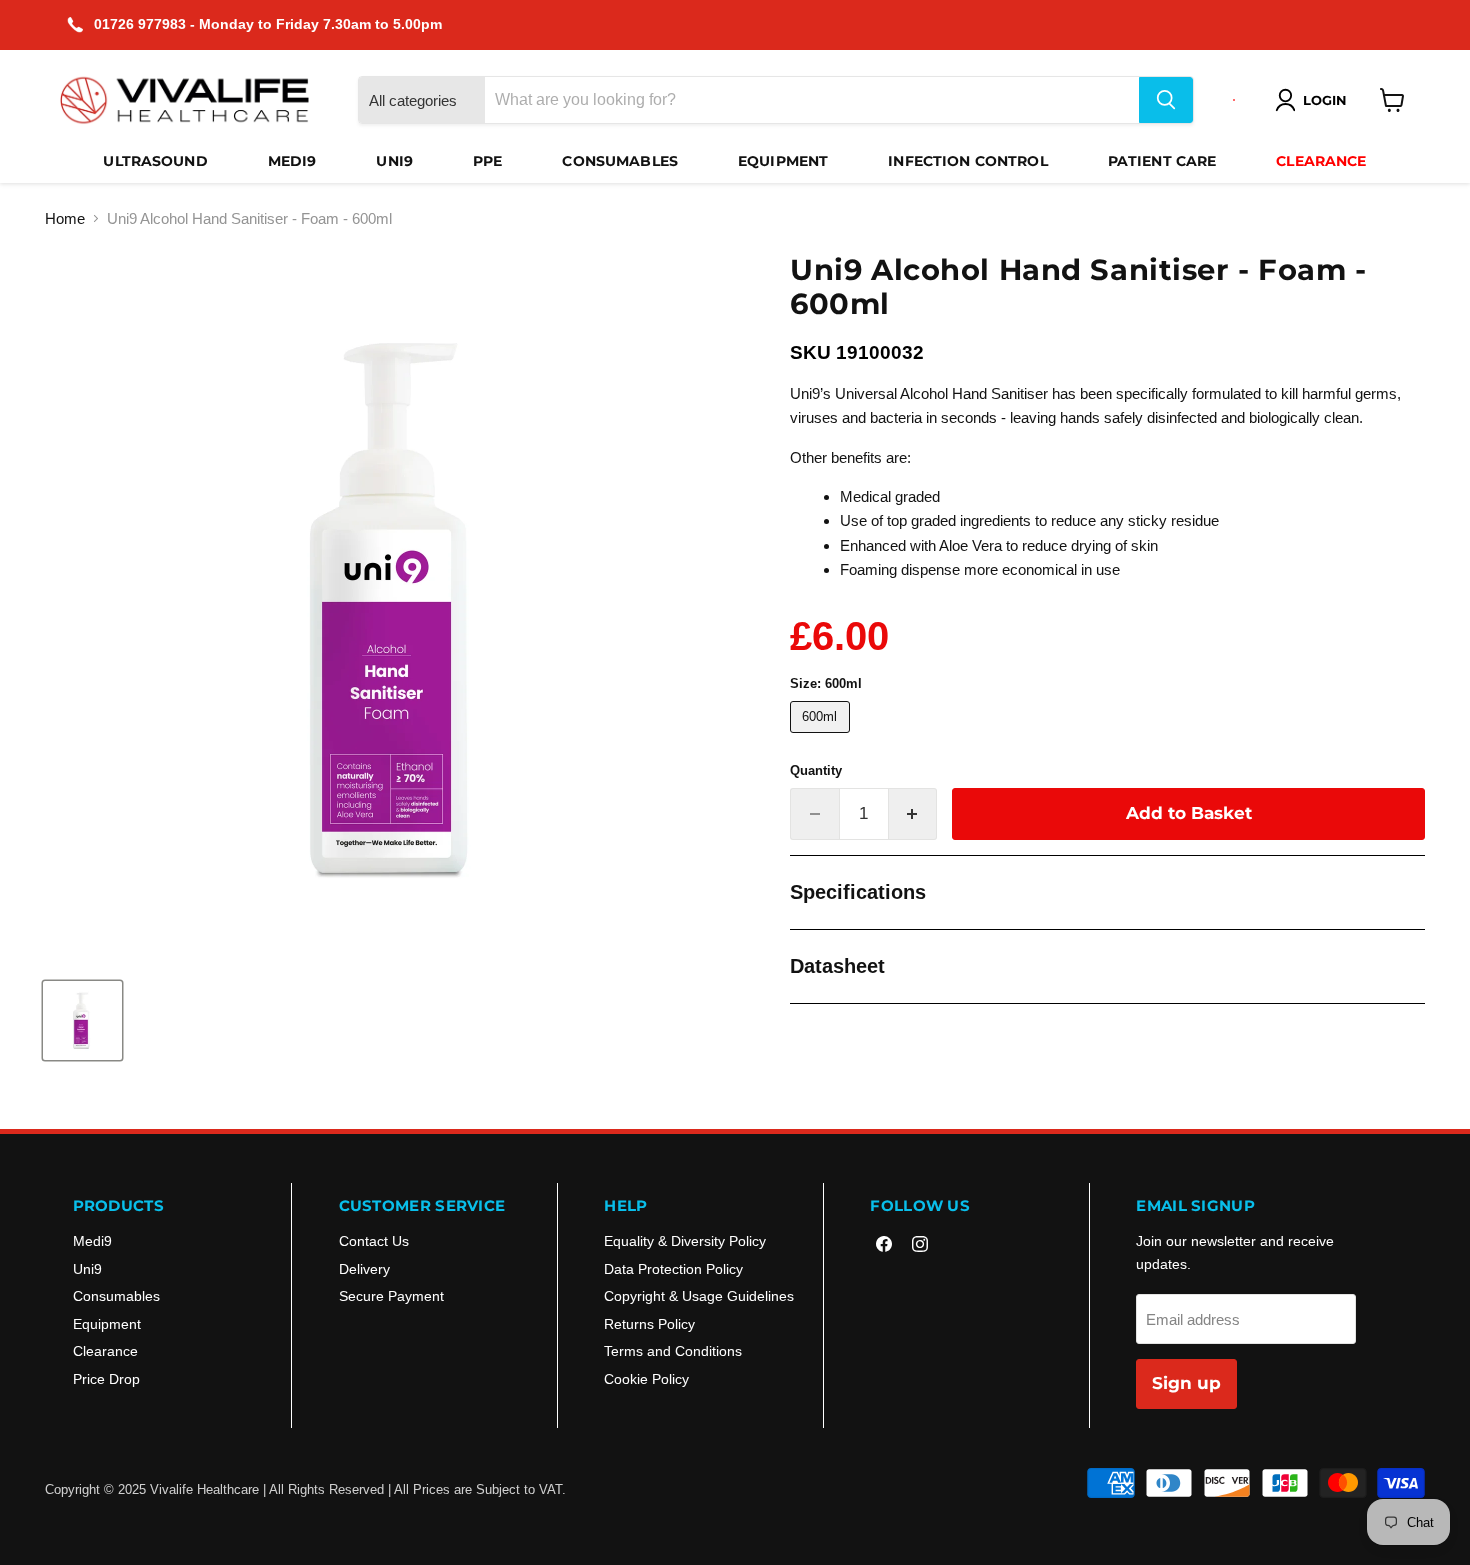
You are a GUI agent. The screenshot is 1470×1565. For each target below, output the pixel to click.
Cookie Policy (646, 1379)
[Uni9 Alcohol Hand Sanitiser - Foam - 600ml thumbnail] (82, 1020)
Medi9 (292, 161)
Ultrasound (155, 161)
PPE (487, 161)
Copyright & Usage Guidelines (699, 1296)
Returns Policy (649, 1324)
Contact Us (374, 1241)
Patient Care (1162, 161)
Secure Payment (391, 1296)
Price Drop (106, 1379)
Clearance (1321, 161)
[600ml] (822, 737)
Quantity (816, 770)
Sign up (1186, 1383)
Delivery (364, 1269)
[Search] (1166, 100)
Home (65, 218)
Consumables (620, 161)
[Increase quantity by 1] (913, 813)
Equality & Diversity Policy (685, 1241)
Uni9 (394, 161)
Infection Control (967, 161)
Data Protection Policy (673, 1269)
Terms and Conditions (673, 1351)
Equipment (783, 161)
